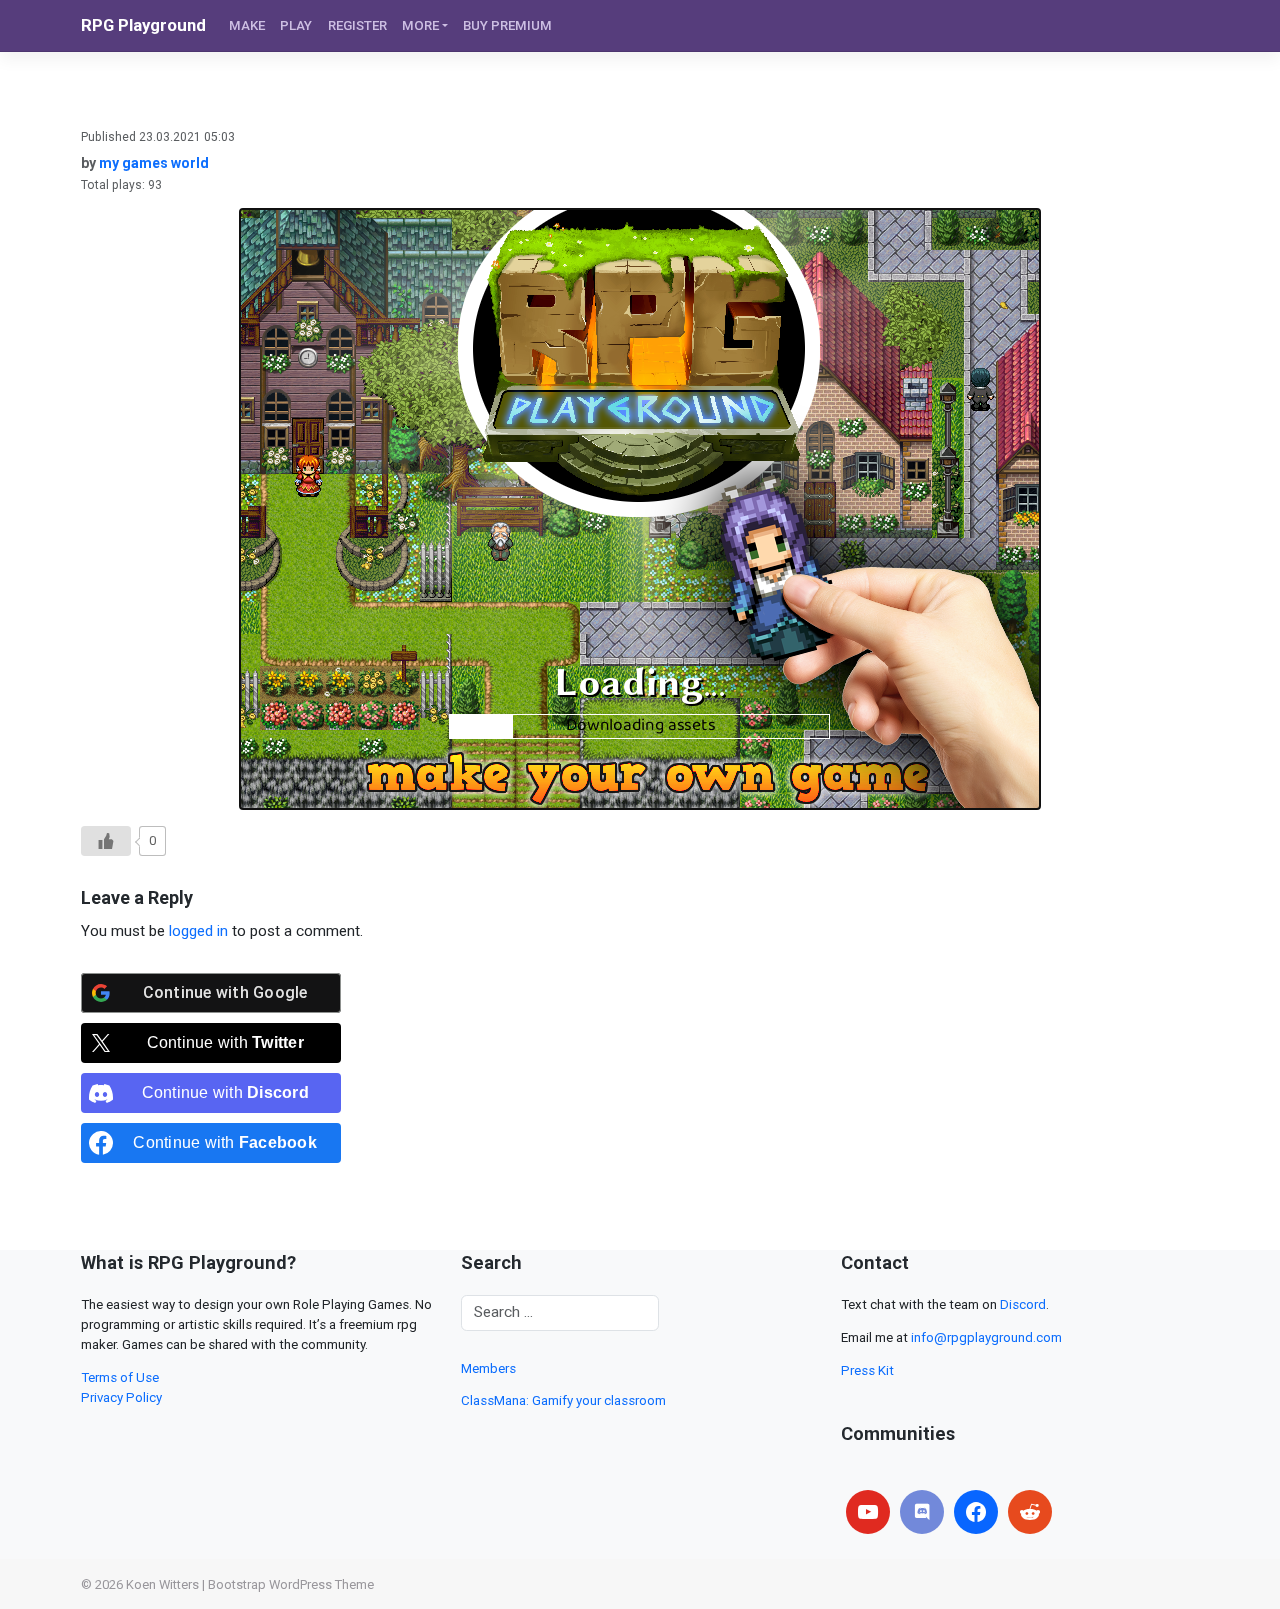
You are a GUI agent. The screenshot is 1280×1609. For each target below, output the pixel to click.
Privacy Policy (121, 1397)
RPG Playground (143, 25)
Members (488, 1368)
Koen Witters (162, 1584)
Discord (1023, 1304)
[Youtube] (868, 1512)
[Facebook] (976, 1512)
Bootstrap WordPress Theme (291, 1584)
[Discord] (922, 1512)
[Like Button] (106, 841)
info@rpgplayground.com (986, 1337)
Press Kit (867, 1370)
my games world (154, 163)
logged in (198, 931)
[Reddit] (1030, 1512)
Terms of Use (120, 1377)
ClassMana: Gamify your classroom (563, 1400)
